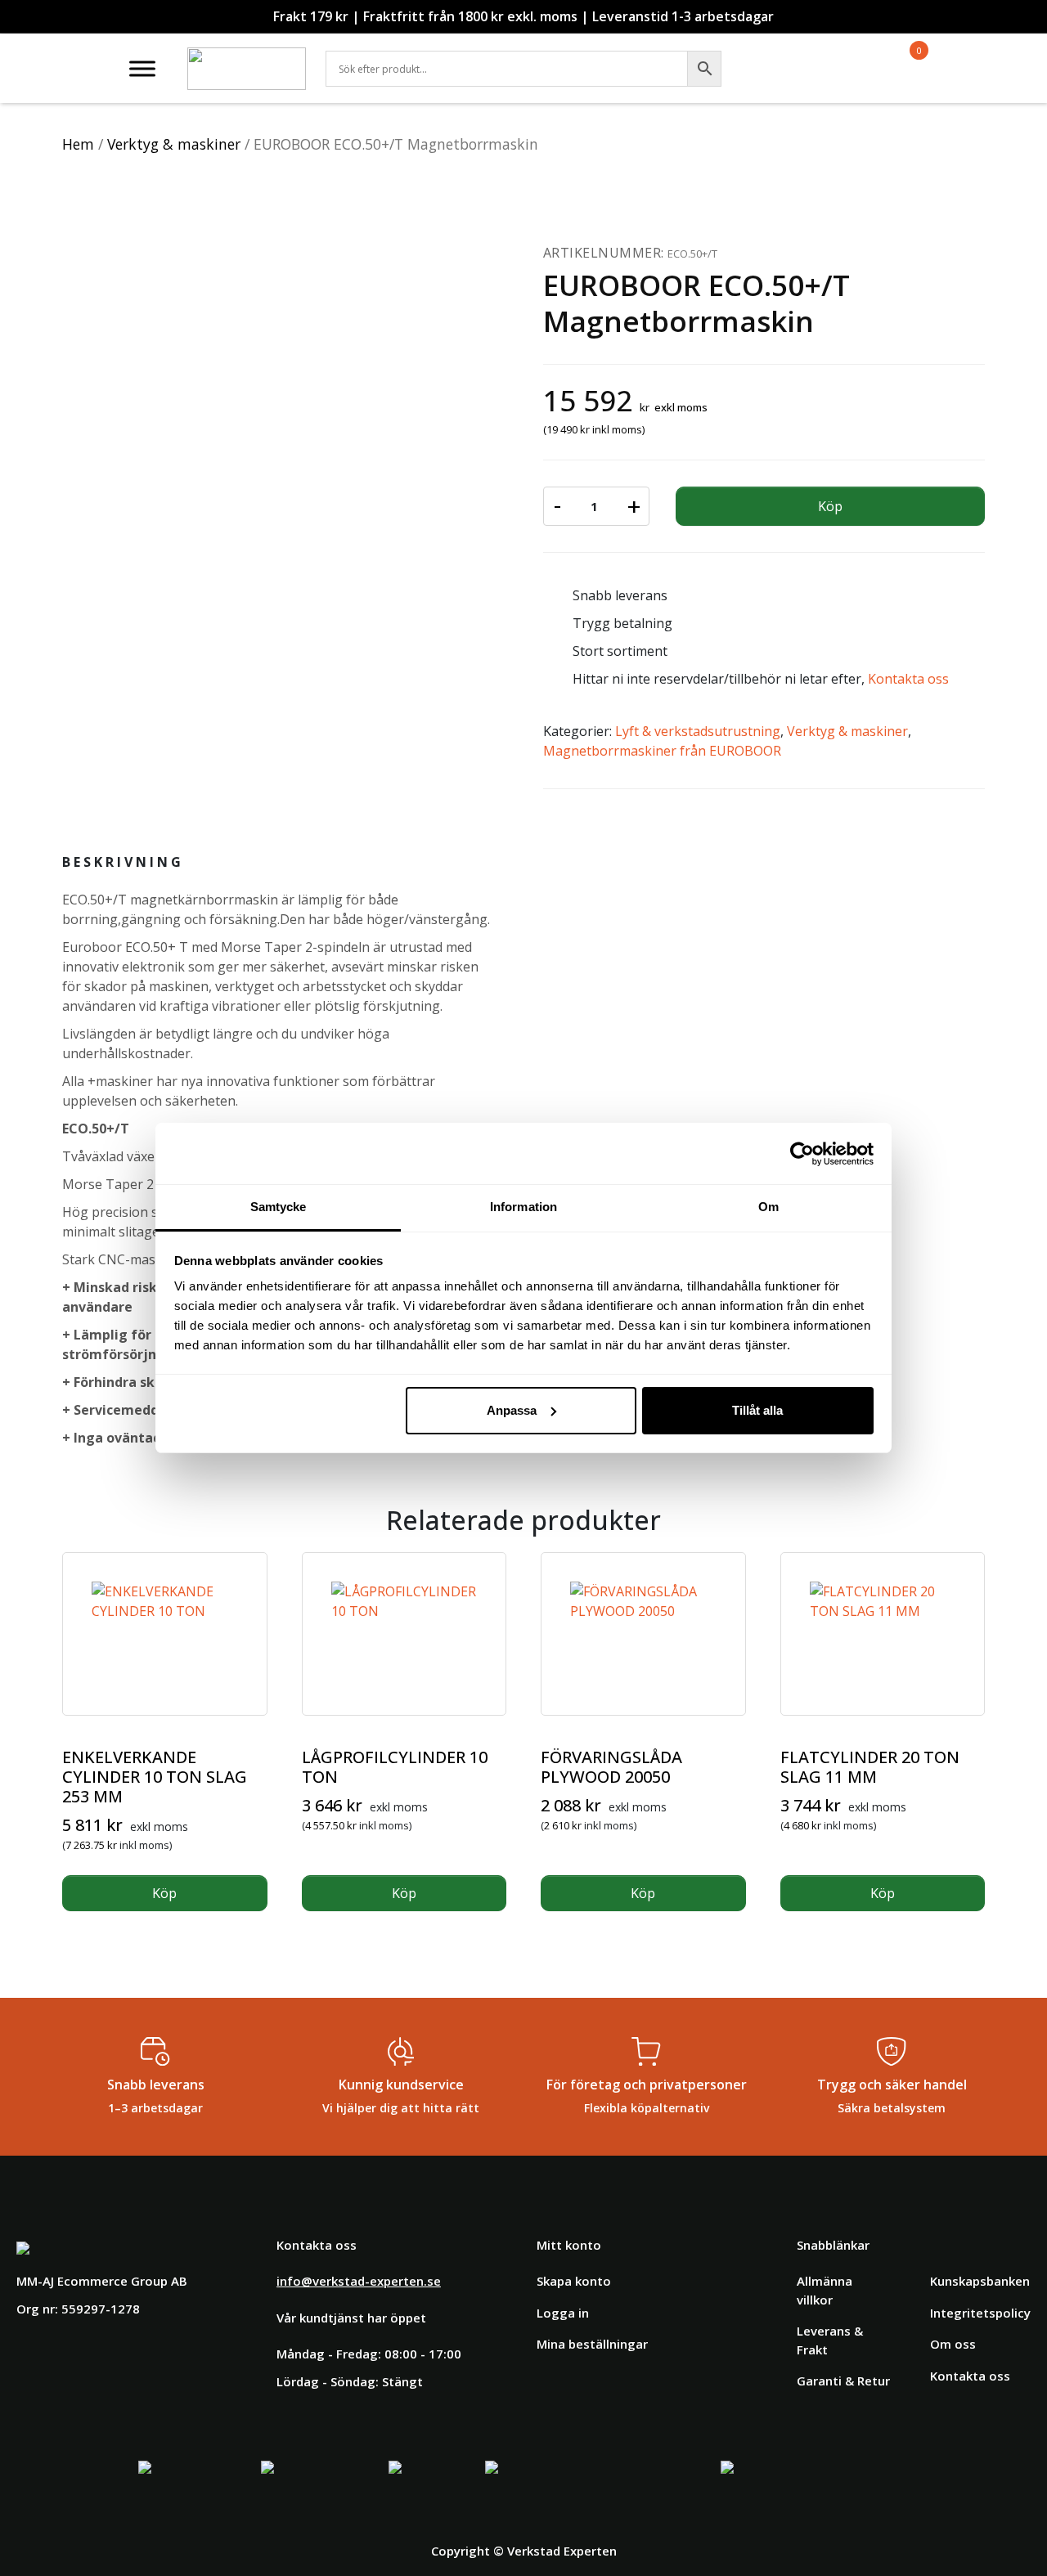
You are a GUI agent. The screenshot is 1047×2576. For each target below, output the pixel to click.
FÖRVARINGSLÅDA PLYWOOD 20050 (611, 1767)
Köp (830, 506)
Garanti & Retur (843, 2381)
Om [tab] (768, 1207)
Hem (78, 144)
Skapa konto (574, 2281)
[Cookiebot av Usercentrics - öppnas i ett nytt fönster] (802, 1154)
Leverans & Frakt (830, 2340)
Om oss (953, 2344)
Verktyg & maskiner (174, 144)
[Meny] (142, 68)
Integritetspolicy (980, 2313)
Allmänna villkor (825, 2290)
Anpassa (512, 1410)
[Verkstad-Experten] (247, 57)
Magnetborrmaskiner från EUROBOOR (662, 751)
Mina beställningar (592, 2344)
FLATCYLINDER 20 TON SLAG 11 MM (870, 1767)
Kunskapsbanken (980, 2281)
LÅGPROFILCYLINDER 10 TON (395, 1767)
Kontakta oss (908, 679)
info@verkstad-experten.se (359, 2281)
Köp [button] (164, 1893)
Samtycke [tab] (279, 1207)
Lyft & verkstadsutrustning (698, 731)
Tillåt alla (757, 1410)
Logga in (563, 2313)
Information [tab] (523, 1207)
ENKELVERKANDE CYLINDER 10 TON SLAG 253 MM (155, 1777)
